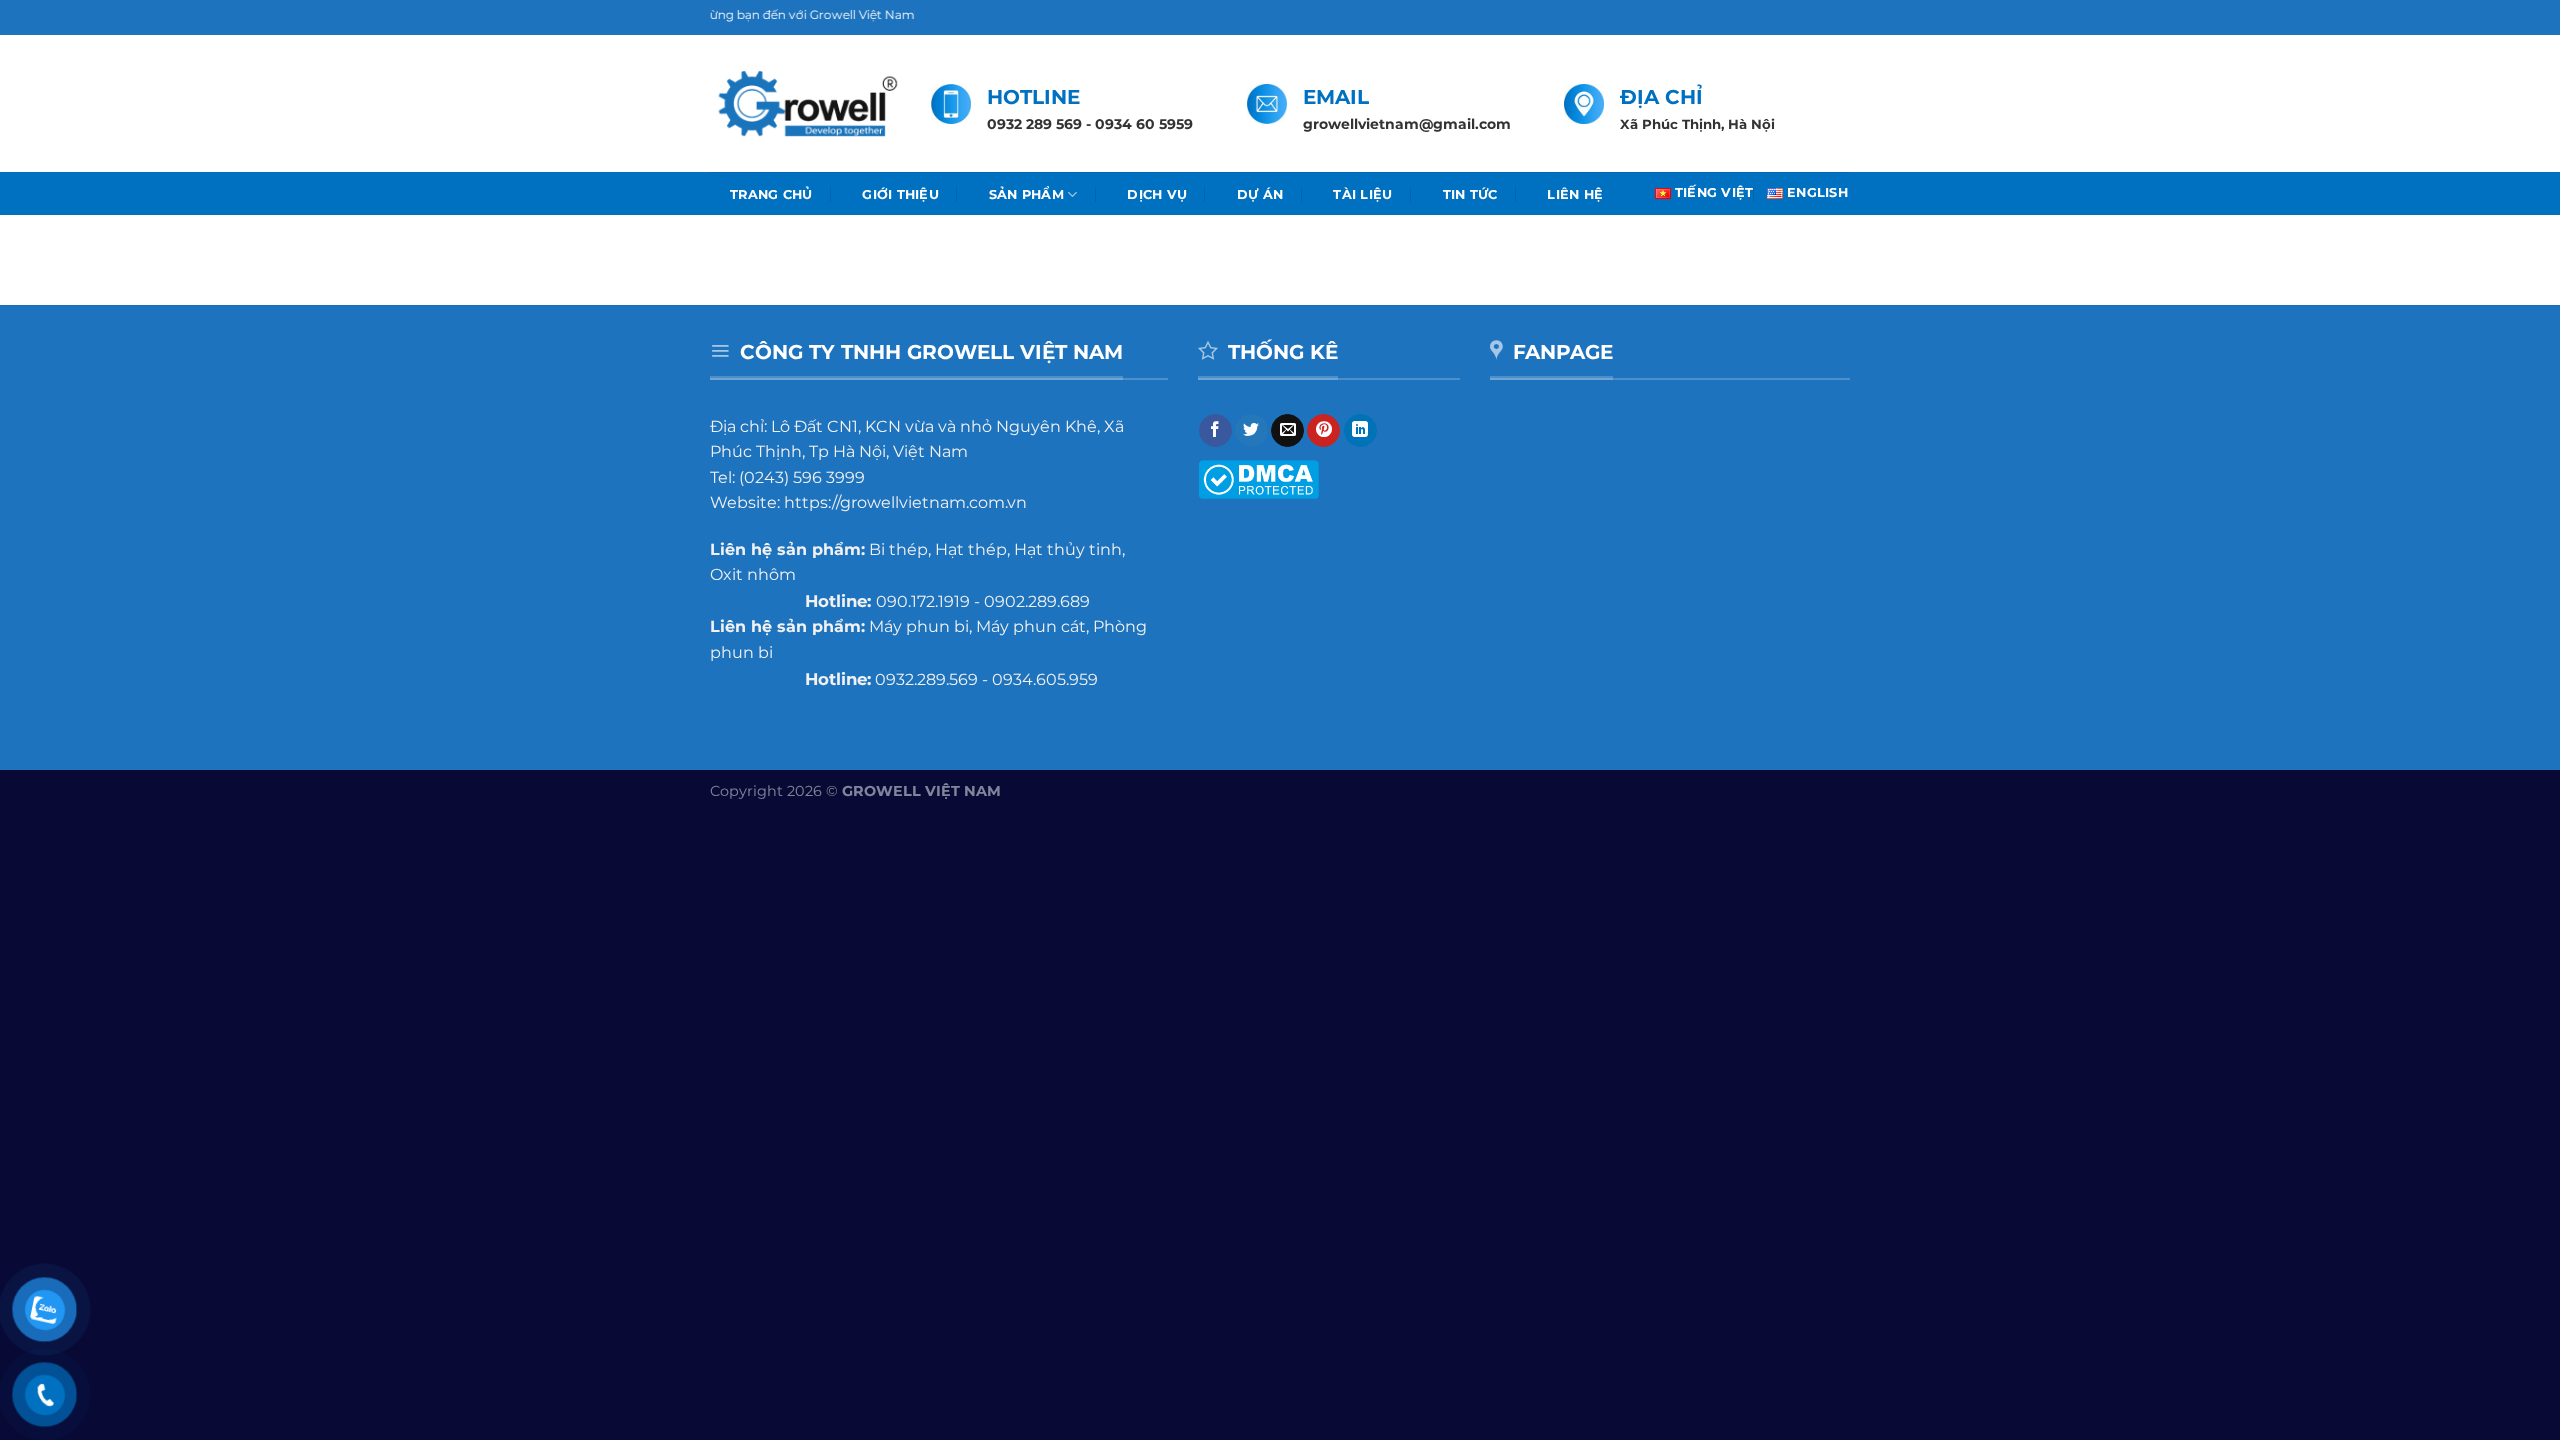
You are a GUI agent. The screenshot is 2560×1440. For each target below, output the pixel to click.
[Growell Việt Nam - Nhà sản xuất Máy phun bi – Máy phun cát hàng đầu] (805, 104)
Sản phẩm (1026, 194)
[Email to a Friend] (1287, 431)
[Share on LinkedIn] (1360, 431)
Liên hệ (1575, 194)
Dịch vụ (1157, 194)
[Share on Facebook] (1215, 431)
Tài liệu (1362, 194)
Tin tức (1470, 194)
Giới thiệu (900, 194)
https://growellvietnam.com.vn (905, 502)
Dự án (1260, 194)
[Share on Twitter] (1251, 431)
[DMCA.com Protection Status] (1258, 478)
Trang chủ (771, 194)
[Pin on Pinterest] (1323, 431)
